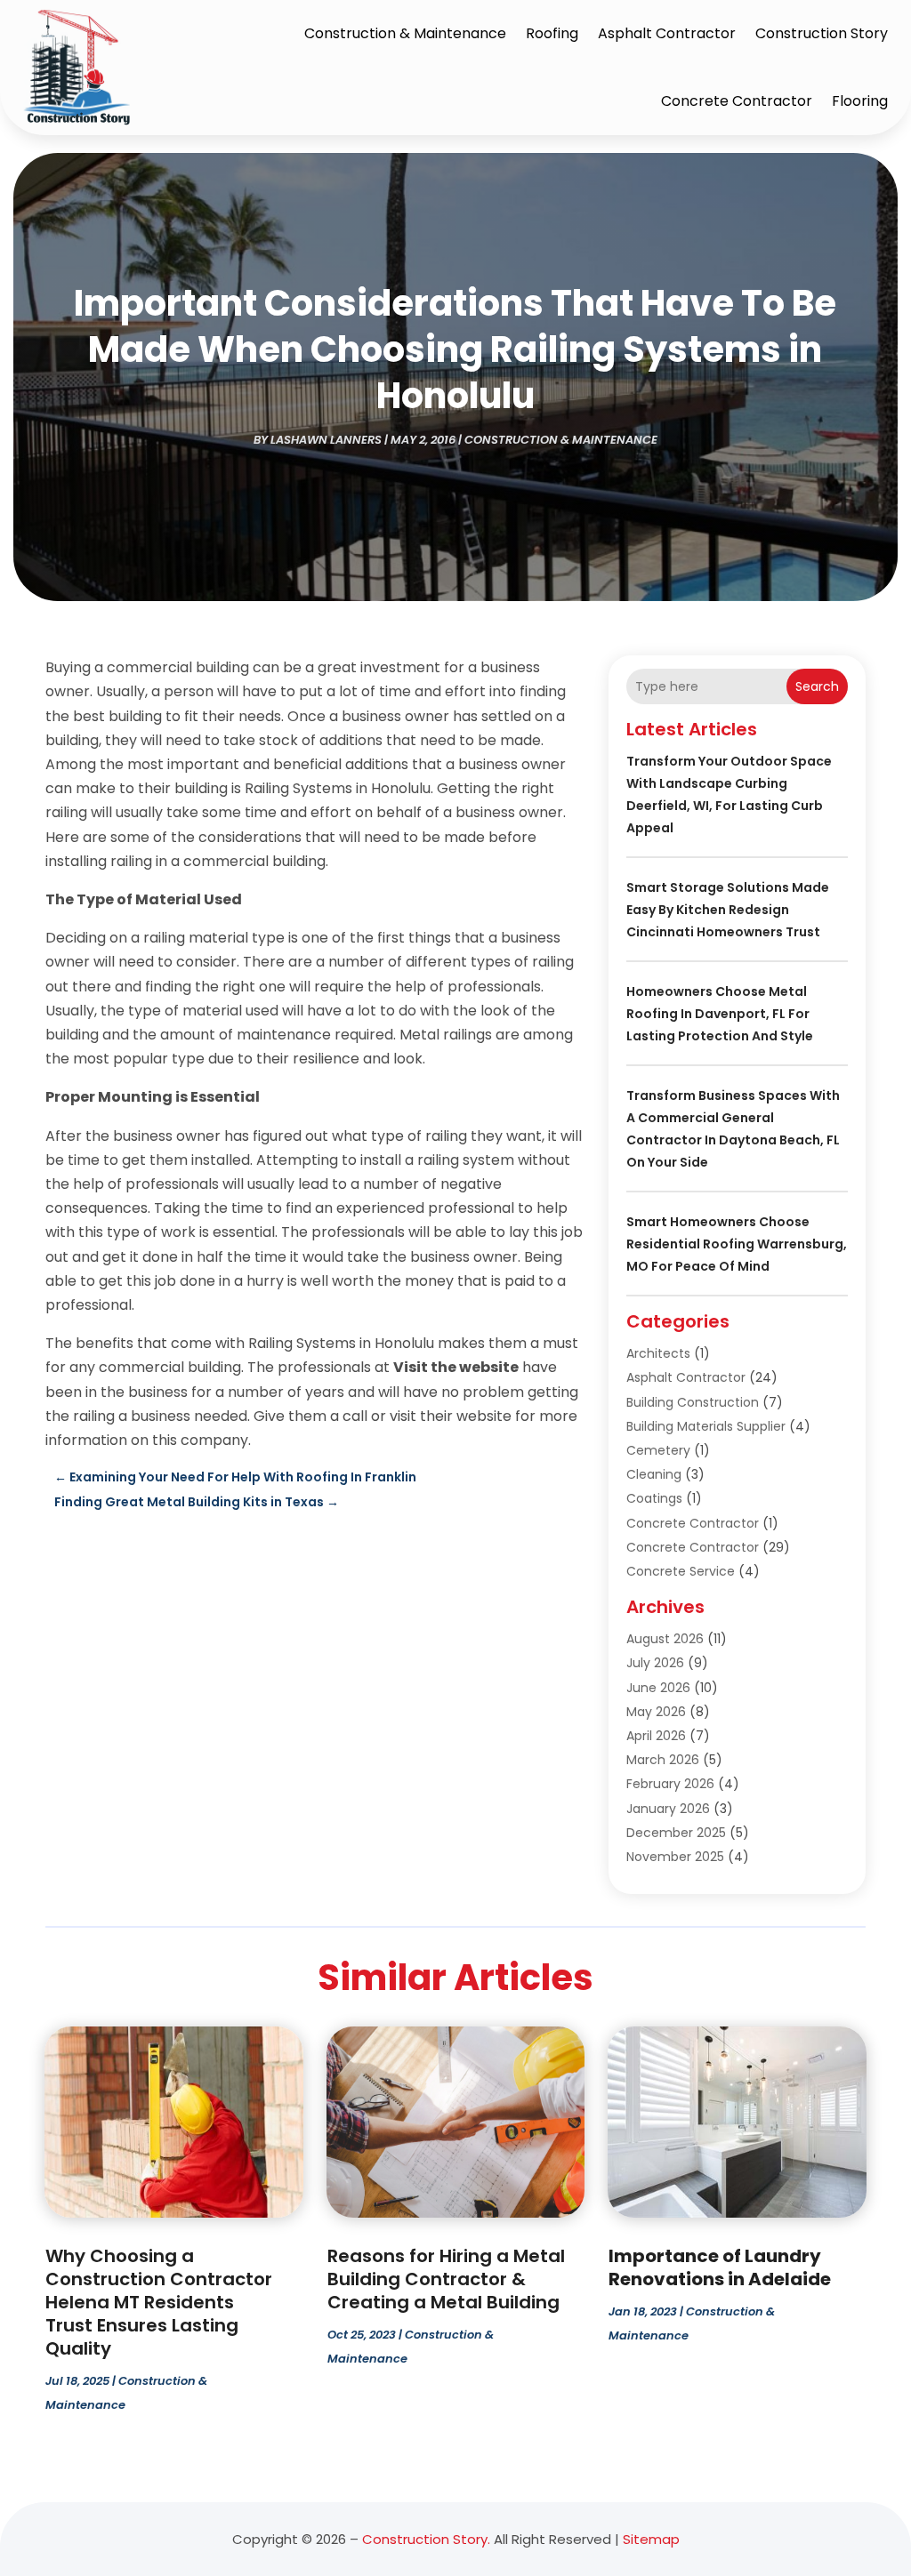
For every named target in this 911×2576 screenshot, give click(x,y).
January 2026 (668, 1809)
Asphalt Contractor (667, 33)
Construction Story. (426, 2539)
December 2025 (676, 1833)
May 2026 (656, 1712)
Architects (658, 1353)
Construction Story (822, 33)
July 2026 (655, 1663)
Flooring (860, 101)
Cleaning (654, 1474)
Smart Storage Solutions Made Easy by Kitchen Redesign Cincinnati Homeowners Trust (728, 910)
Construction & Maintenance (405, 33)
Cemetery (658, 1450)
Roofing (552, 33)
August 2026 (665, 1639)
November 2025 (675, 1857)
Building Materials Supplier (706, 1426)
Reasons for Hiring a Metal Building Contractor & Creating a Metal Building (446, 2279)
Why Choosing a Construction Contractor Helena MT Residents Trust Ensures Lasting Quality (159, 2302)
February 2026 (670, 1784)
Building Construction (693, 1402)
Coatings (654, 1498)
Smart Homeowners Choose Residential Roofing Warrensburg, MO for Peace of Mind (737, 1244)
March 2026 (663, 1760)
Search (817, 686)
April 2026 (656, 1736)
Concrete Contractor (737, 101)
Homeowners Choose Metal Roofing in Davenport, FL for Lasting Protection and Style (720, 1014)
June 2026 (658, 1688)
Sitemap (651, 2539)
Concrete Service (681, 1571)
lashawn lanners (326, 440)
